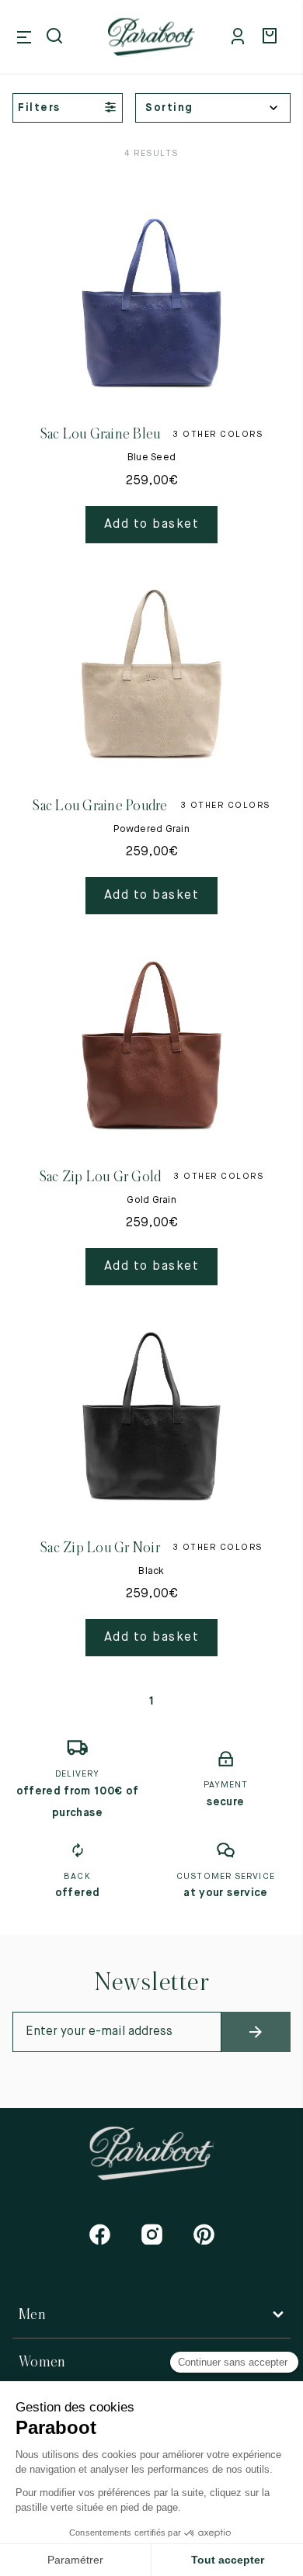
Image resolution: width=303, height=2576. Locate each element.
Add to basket (152, 525)
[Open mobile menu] (24, 37)
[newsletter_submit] (256, 2032)
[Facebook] (100, 2234)
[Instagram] (152, 2234)
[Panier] (272, 37)
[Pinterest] (204, 2234)
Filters (39, 108)
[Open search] (56, 37)
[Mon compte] (241, 37)
